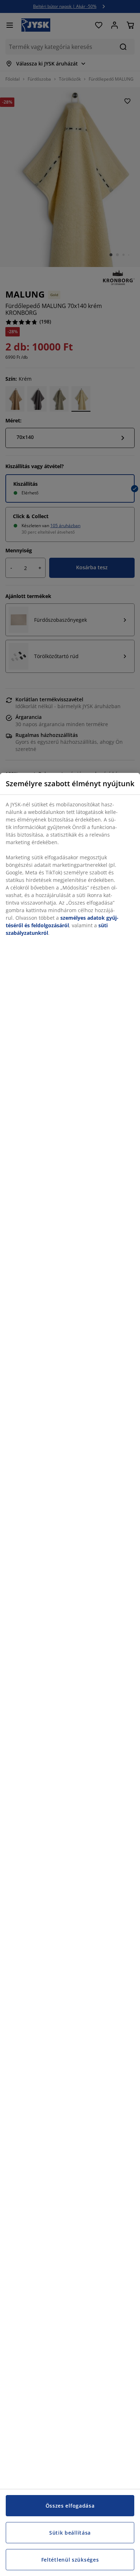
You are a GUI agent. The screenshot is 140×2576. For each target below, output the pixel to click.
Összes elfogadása (70, 2506)
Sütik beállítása (70, 2533)
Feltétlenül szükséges (70, 2560)
